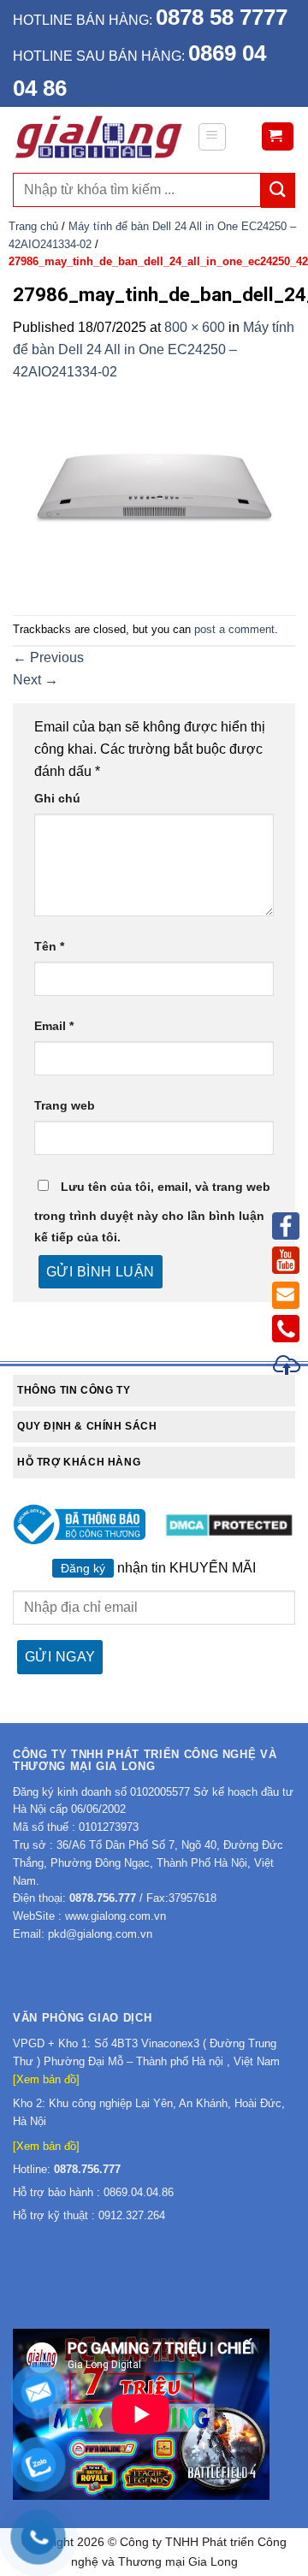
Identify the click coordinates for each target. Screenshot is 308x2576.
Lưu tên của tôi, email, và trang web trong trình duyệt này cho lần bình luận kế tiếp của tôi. (152, 1212)
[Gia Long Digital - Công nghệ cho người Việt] (98, 137)
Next (36, 680)
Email (54, 1026)
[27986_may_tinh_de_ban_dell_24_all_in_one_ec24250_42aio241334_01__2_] (154, 487)
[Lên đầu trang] (287, 1368)
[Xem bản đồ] (46, 2079)
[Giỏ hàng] (278, 136)
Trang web (65, 1105)
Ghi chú (57, 798)
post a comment (234, 629)
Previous (48, 657)
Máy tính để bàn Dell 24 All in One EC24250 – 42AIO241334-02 (154, 349)
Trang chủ (33, 226)
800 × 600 (195, 327)
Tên (49, 946)
